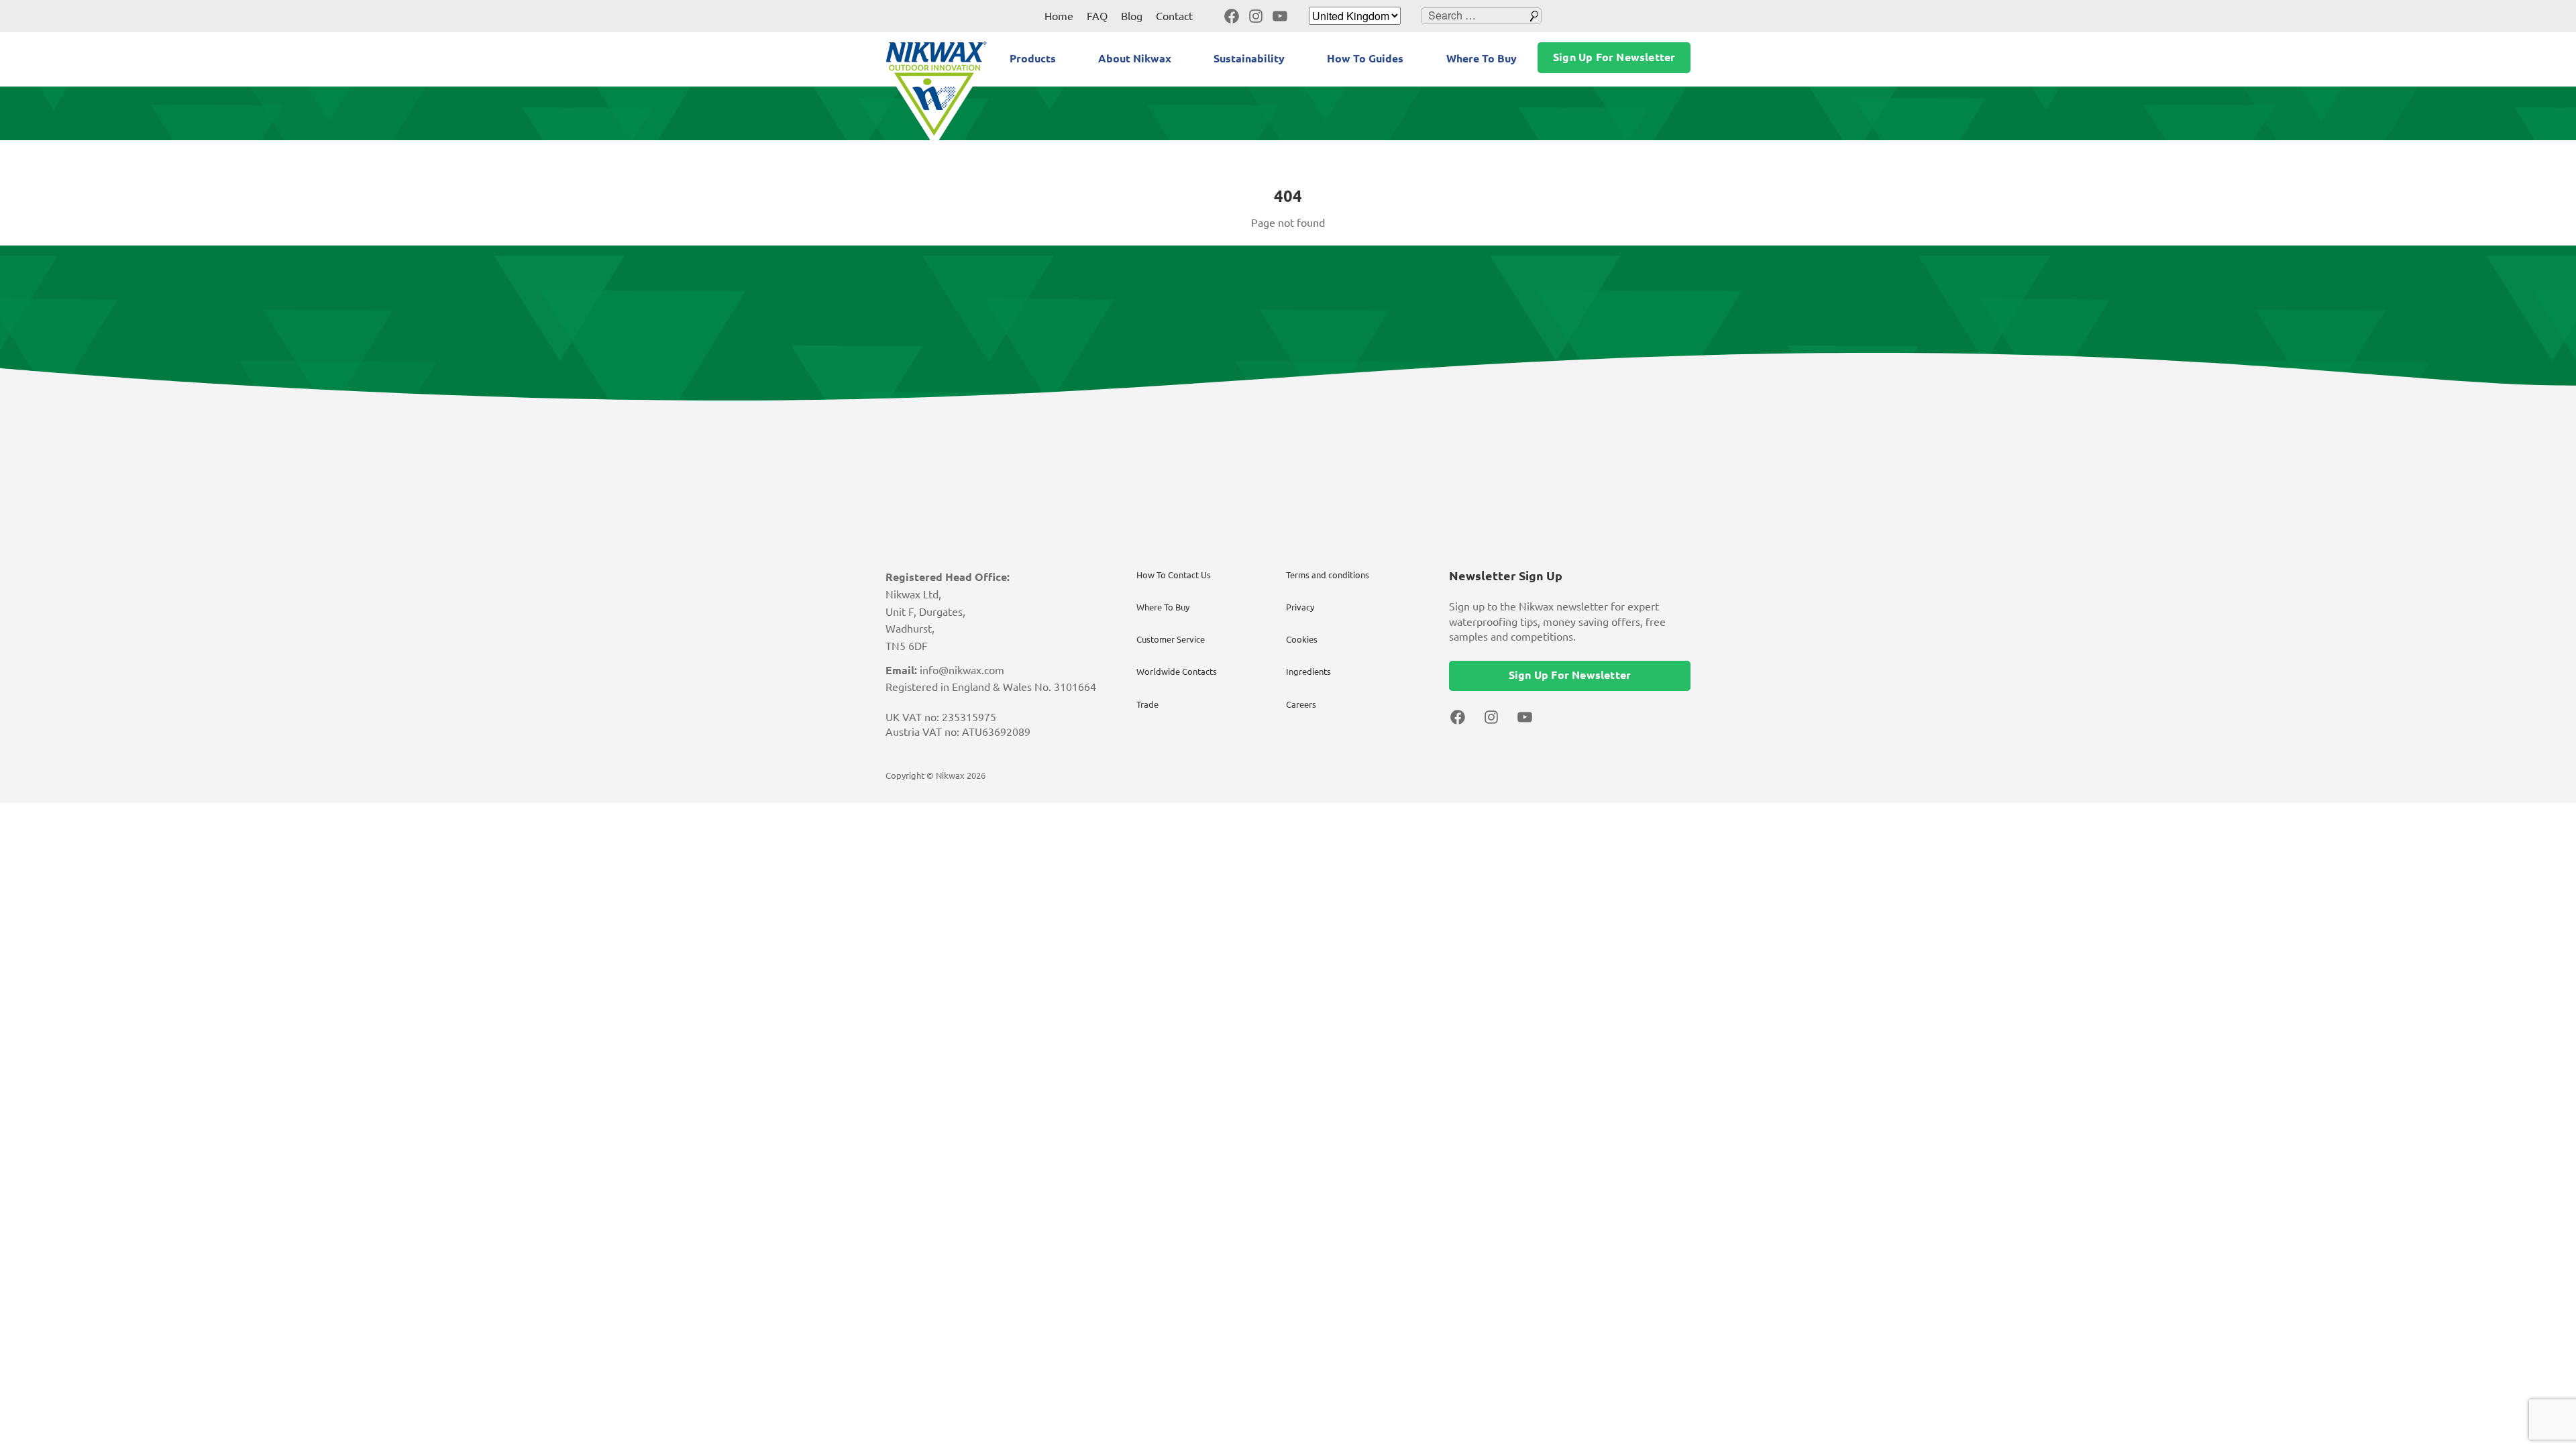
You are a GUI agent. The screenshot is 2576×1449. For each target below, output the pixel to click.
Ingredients (1308, 672)
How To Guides (1365, 58)
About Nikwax (1135, 58)
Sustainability (1249, 58)
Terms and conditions (1328, 575)
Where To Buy (1482, 58)
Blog (1132, 16)
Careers (1301, 704)
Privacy (1300, 607)
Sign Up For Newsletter (1614, 57)
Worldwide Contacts (1177, 672)
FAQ (1097, 16)
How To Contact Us (1174, 575)
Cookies (1302, 639)
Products (1033, 58)
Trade (1147, 704)
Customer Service (1171, 639)
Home (1059, 16)
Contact (1174, 16)
